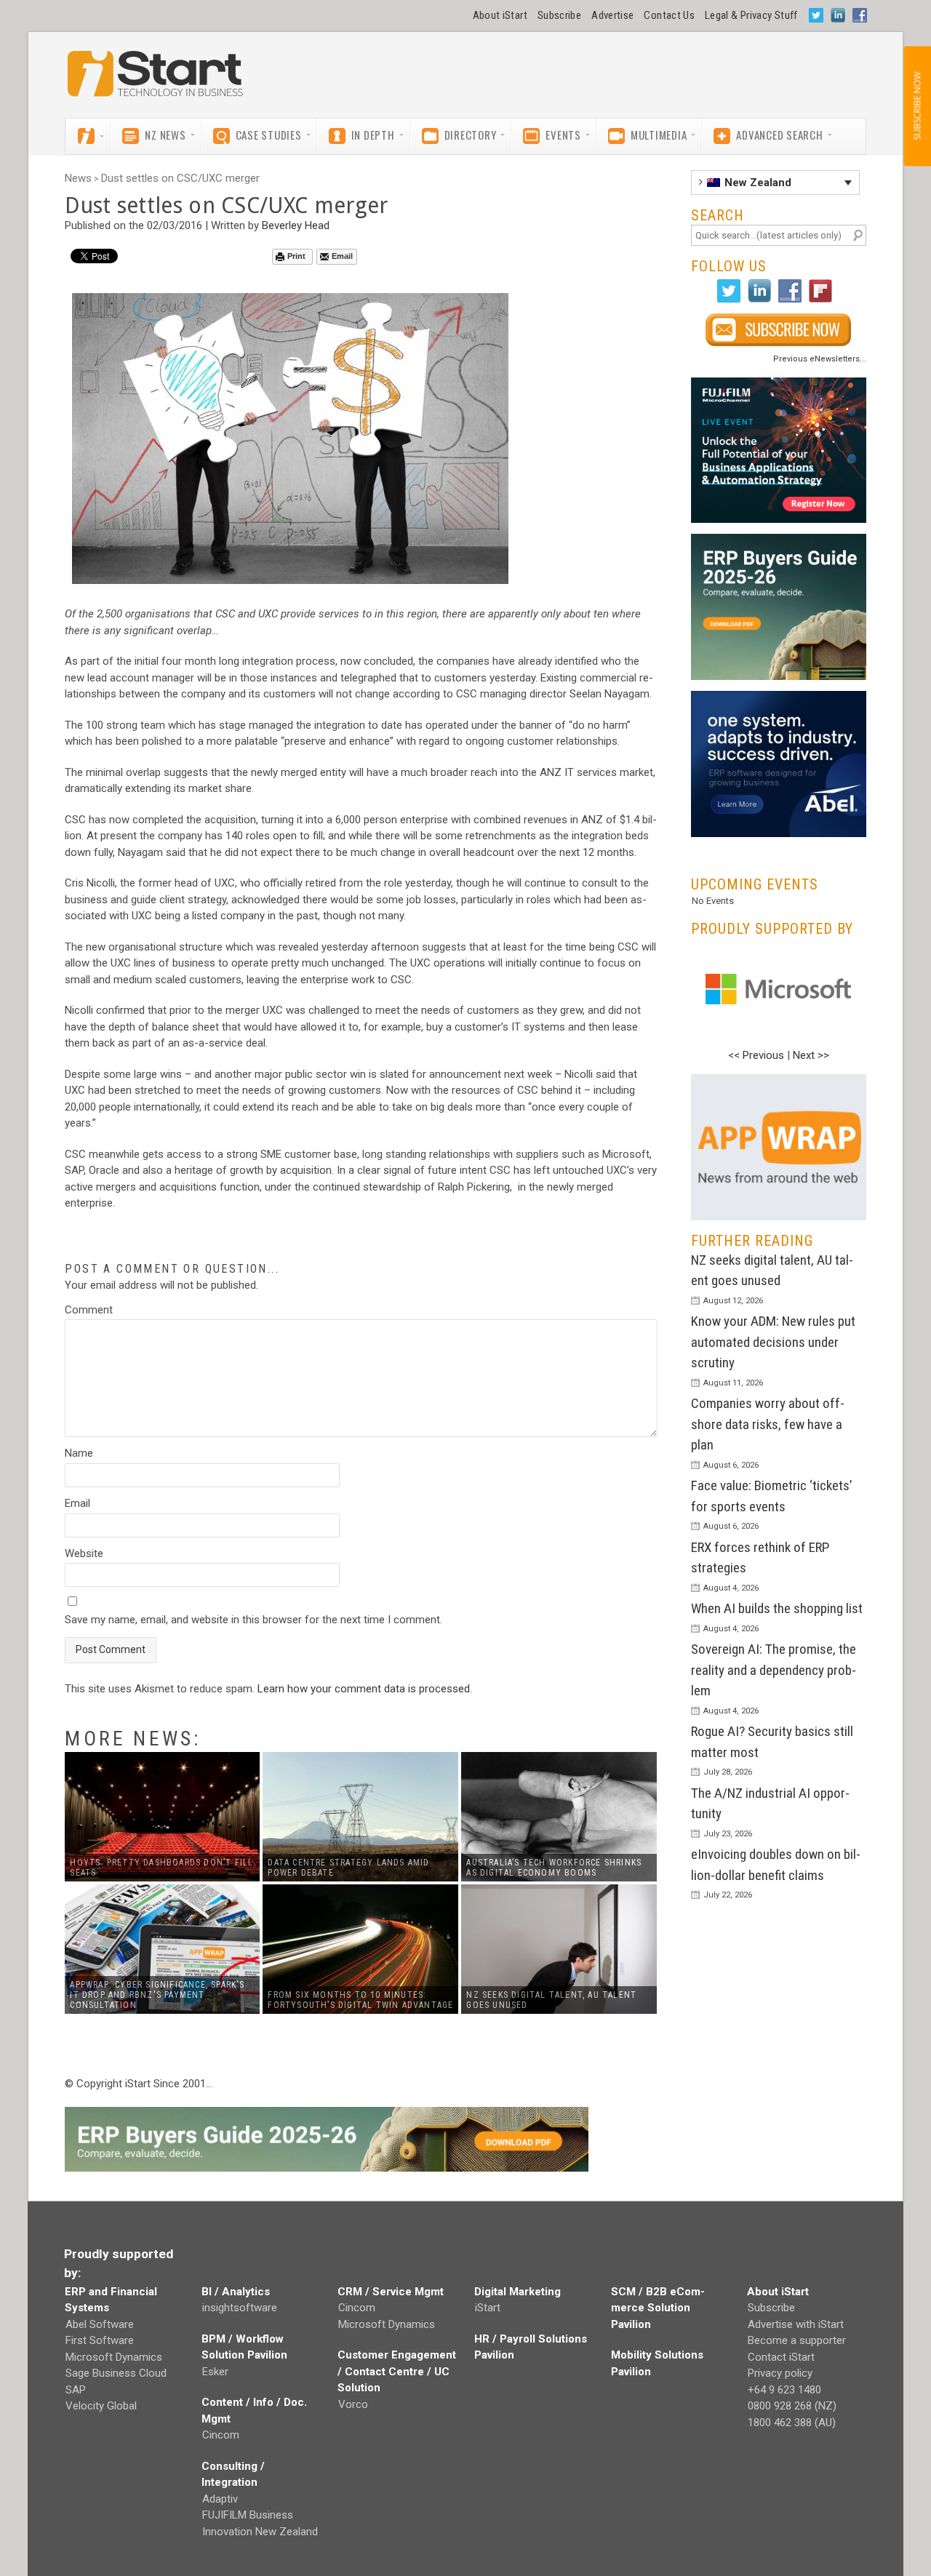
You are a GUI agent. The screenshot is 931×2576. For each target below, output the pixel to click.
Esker (215, 2372)
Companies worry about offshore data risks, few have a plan (768, 1424)
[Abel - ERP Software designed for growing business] (779, 699)
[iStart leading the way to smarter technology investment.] (156, 81)
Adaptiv (220, 2499)
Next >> (811, 1055)
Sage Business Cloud (116, 2373)
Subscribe (559, 15)
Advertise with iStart (796, 2324)
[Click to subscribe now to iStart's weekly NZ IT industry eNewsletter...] (779, 330)
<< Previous (756, 1055)
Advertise (612, 15)
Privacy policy (780, 2373)
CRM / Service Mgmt (391, 2292)
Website (84, 1553)
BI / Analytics (236, 2292)
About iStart (500, 15)
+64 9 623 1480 (784, 2390)
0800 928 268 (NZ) (792, 2406)
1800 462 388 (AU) (792, 2423)
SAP (76, 2390)
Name (79, 1453)
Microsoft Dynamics (114, 2357)
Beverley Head (296, 225)
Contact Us (669, 15)
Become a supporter (797, 2340)
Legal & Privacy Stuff (751, 15)
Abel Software (100, 2324)
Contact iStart (781, 2357)
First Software (100, 2340)
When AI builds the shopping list (777, 1608)
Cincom (221, 2435)
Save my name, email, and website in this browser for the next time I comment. (253, 1620)
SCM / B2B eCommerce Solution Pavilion (658, 2308)
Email (342, 256)
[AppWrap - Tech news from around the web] (779, 1147)
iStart (488, 2308)
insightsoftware (240, 2308)
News (78, 178)
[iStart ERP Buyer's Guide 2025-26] (779, 607)
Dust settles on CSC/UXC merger (180, 178)
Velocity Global (101, 2406)
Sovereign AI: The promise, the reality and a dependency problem (774, 1670)
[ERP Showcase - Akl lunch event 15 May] (779, 451)
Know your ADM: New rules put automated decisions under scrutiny (773, 1342)
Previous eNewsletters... (820, 359)
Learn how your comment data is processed (364, 1689)
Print (296, 256)
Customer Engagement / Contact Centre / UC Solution (397, 2371)
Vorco (353, 2404)
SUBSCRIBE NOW (917, 106)
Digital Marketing (518, 2292)
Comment (89, 1310)
